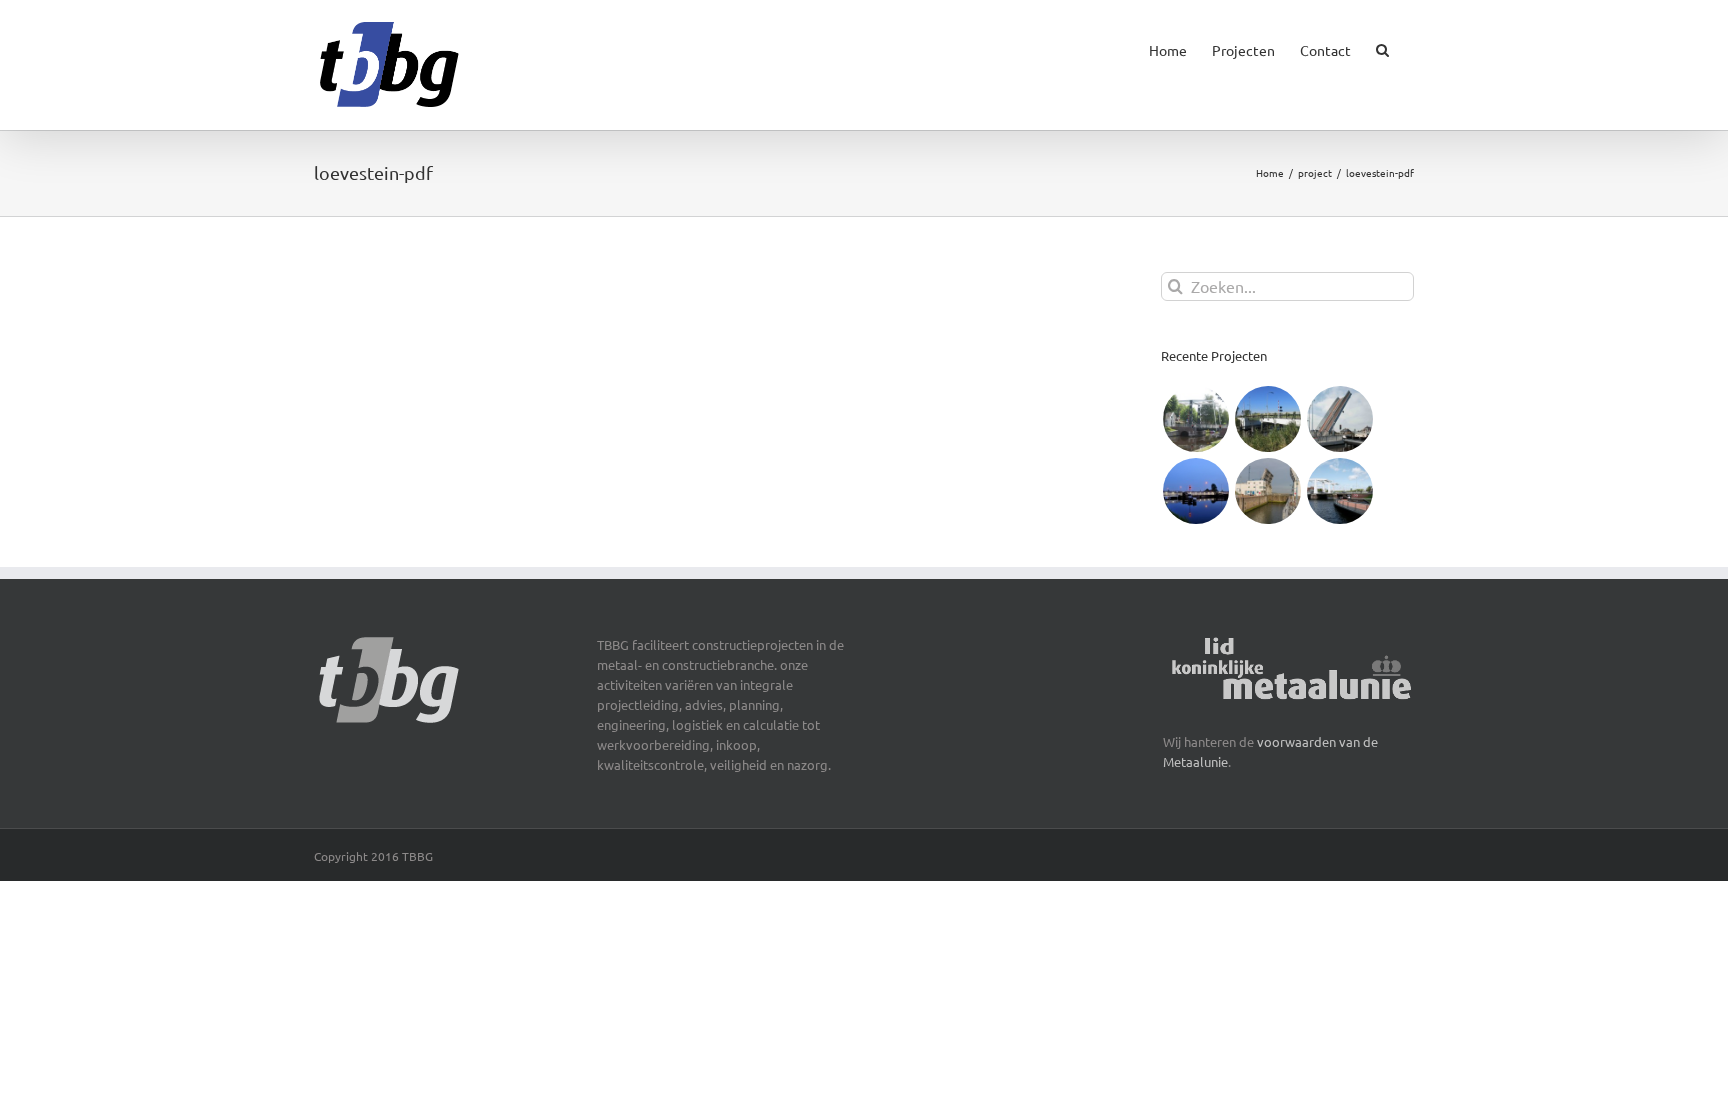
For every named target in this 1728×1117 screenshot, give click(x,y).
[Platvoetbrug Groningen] (1267, 419)
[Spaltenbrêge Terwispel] (1195, 419)
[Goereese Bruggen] (1267, 491)
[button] (1382, 45)
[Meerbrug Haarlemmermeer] (1339, 419)
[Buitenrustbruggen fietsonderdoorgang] (1339, 491)
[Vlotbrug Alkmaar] (1195, 491)
